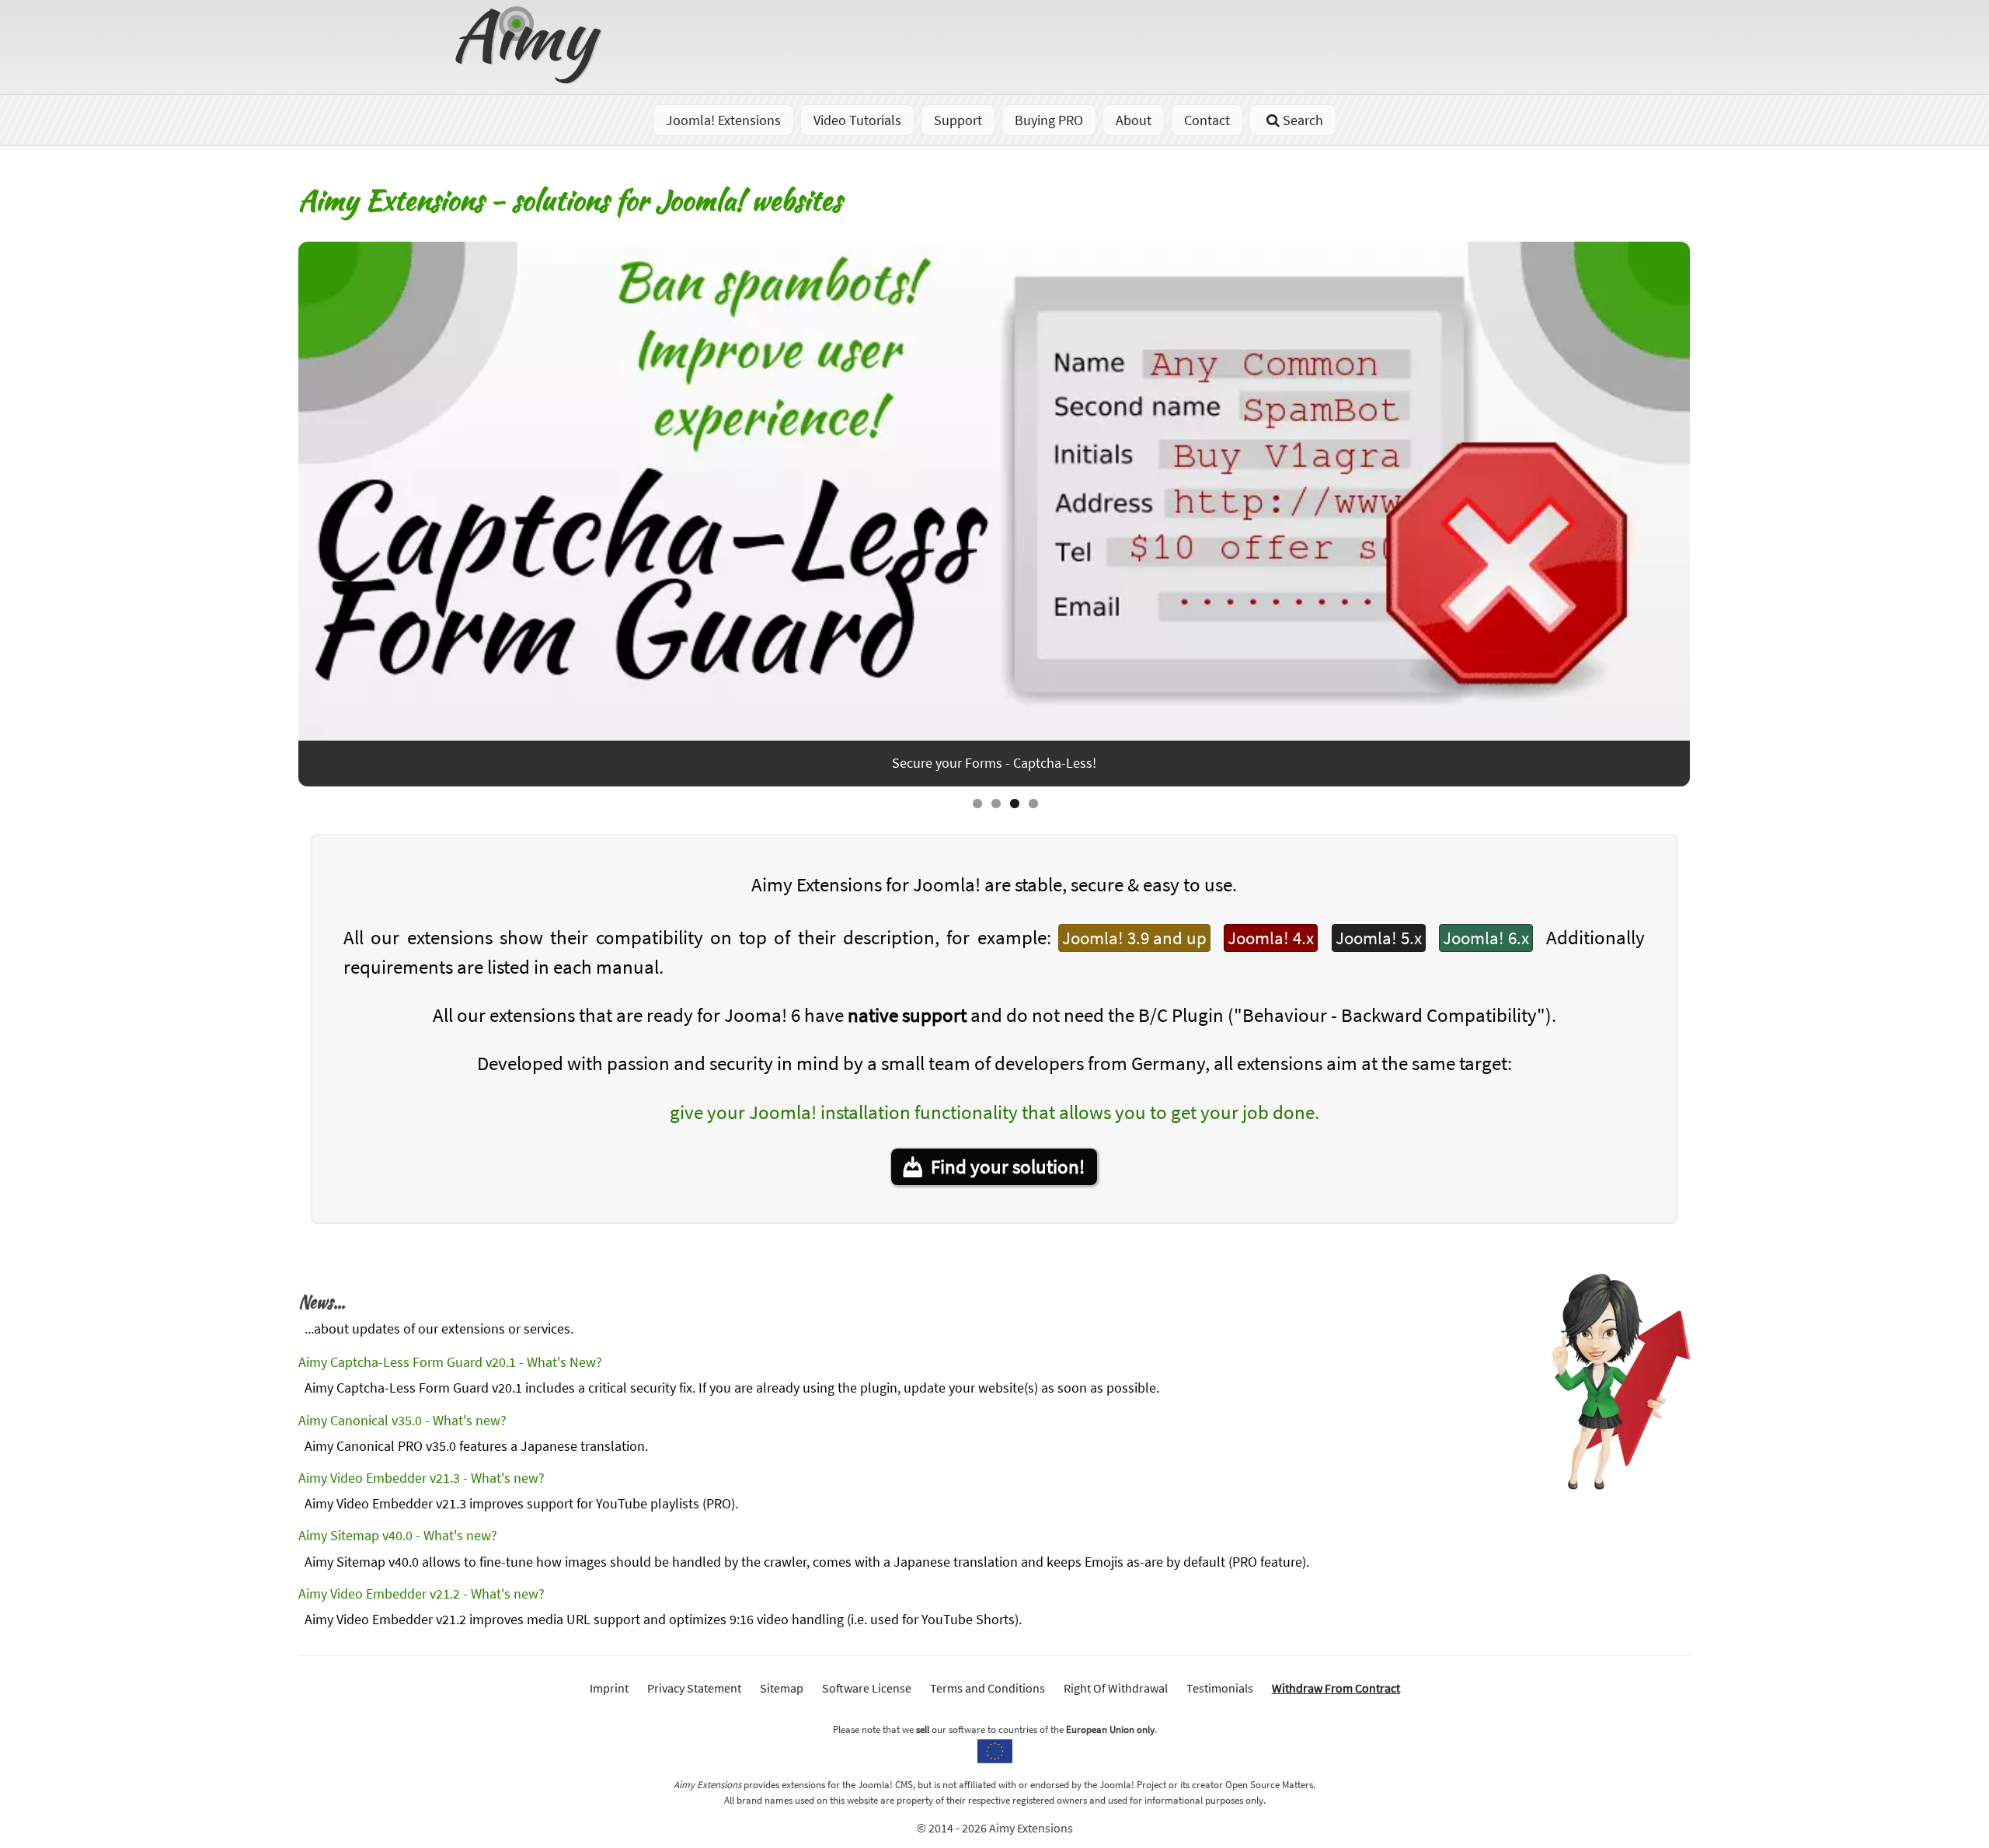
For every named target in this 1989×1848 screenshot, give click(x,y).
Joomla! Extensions (723, 120)
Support (958, 120)
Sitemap (782, 1688)
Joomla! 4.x (1271, 938)
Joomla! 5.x (1379, 938)
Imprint (609, 1688)
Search (1303, 120)
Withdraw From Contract (1336, 1688)
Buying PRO (1049, 120)
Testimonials (1220, 1688)
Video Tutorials (857, 120)
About (1134, 120)
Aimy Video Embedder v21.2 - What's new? (421, 1593)
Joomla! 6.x (1486, 938)
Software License (867, 1688)
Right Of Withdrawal (1116, 1688)
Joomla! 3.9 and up (1134, 938)
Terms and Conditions (988, 1688)
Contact (1207, 120)
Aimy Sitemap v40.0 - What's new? (398, 1535)
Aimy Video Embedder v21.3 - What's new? (421, 1478)
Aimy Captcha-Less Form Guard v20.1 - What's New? (450, 1362)
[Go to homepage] (531, 79)
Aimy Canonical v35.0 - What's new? (402, 1420)
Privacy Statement (694, 1688)
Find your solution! (1008, 1166)
